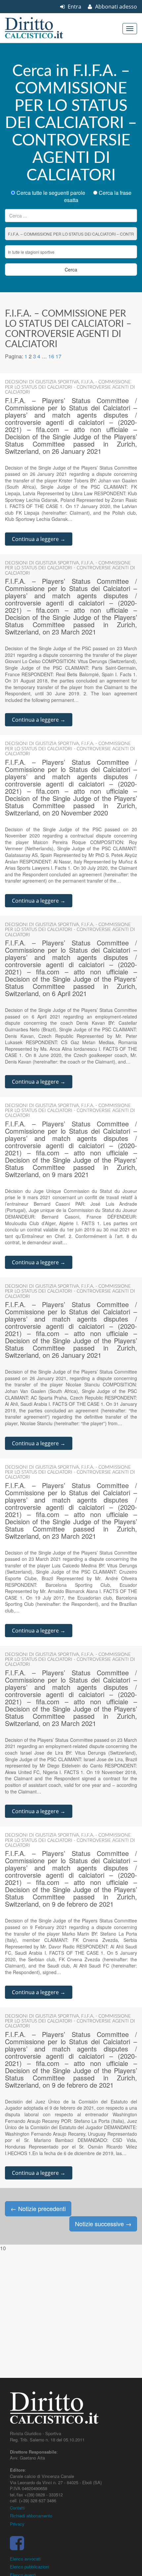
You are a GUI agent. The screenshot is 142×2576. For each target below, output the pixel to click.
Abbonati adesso (115, 7)
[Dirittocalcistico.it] (43, 28)
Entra (74, 7)
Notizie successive (103, 2224)
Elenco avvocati (25, 2559)
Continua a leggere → (39, 539)
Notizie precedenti (38, 2208)
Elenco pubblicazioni (30, 2567)
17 (58, 356)
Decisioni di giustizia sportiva (42, 382)
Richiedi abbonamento (31, 2516)
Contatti (17, 2508)
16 (51, 356)
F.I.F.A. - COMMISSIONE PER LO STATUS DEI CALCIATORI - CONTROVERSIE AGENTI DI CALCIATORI (70, 387)
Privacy (17, 2524)
